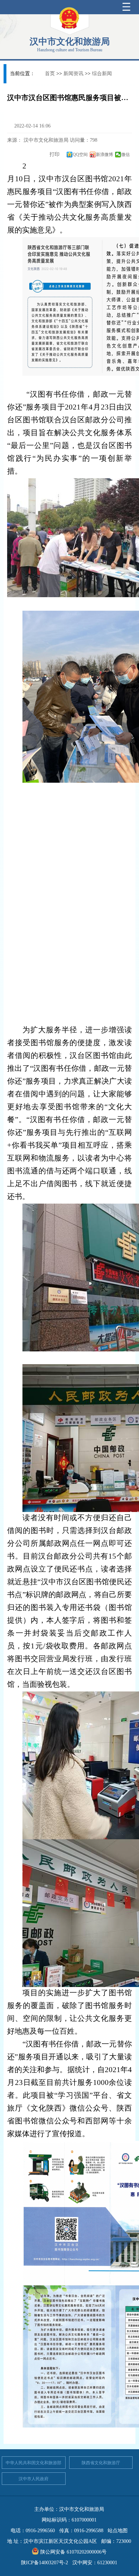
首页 (50, 74)
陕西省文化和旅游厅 (101, 2463)
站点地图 (118, 2531)
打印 (54, 154)
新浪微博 (104, 155)
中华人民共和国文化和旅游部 (34, 2463)
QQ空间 (80, 155)
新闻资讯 (73, 74)
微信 (125, 155)
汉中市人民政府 (34, 2479)
